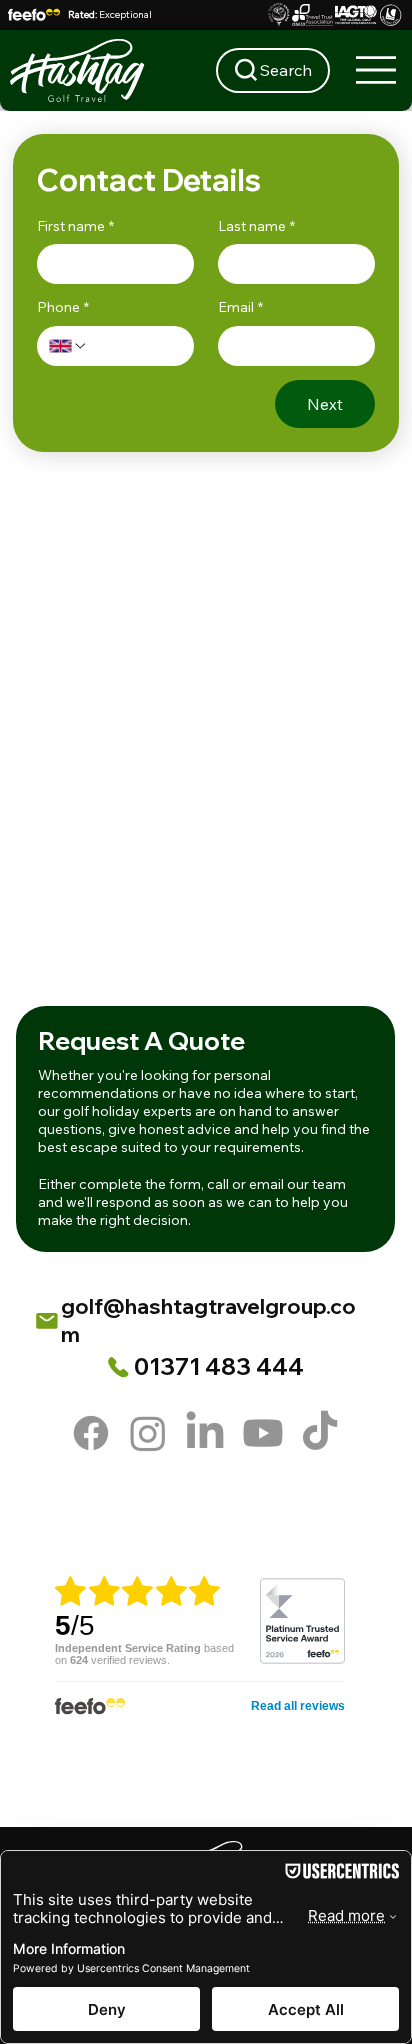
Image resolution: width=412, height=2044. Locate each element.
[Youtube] (263, 1433)
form (185, 1184)
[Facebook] (91, 1433)
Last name (256, 226)
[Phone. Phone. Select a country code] (68, 346)
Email (240, 307)
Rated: (110, 14)
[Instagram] (148, 1433)
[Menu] (376, 70)
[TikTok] (320, 1433)
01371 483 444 (219, 1366)
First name (75, 226)
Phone (63, 307)
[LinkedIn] (205, 1433)
